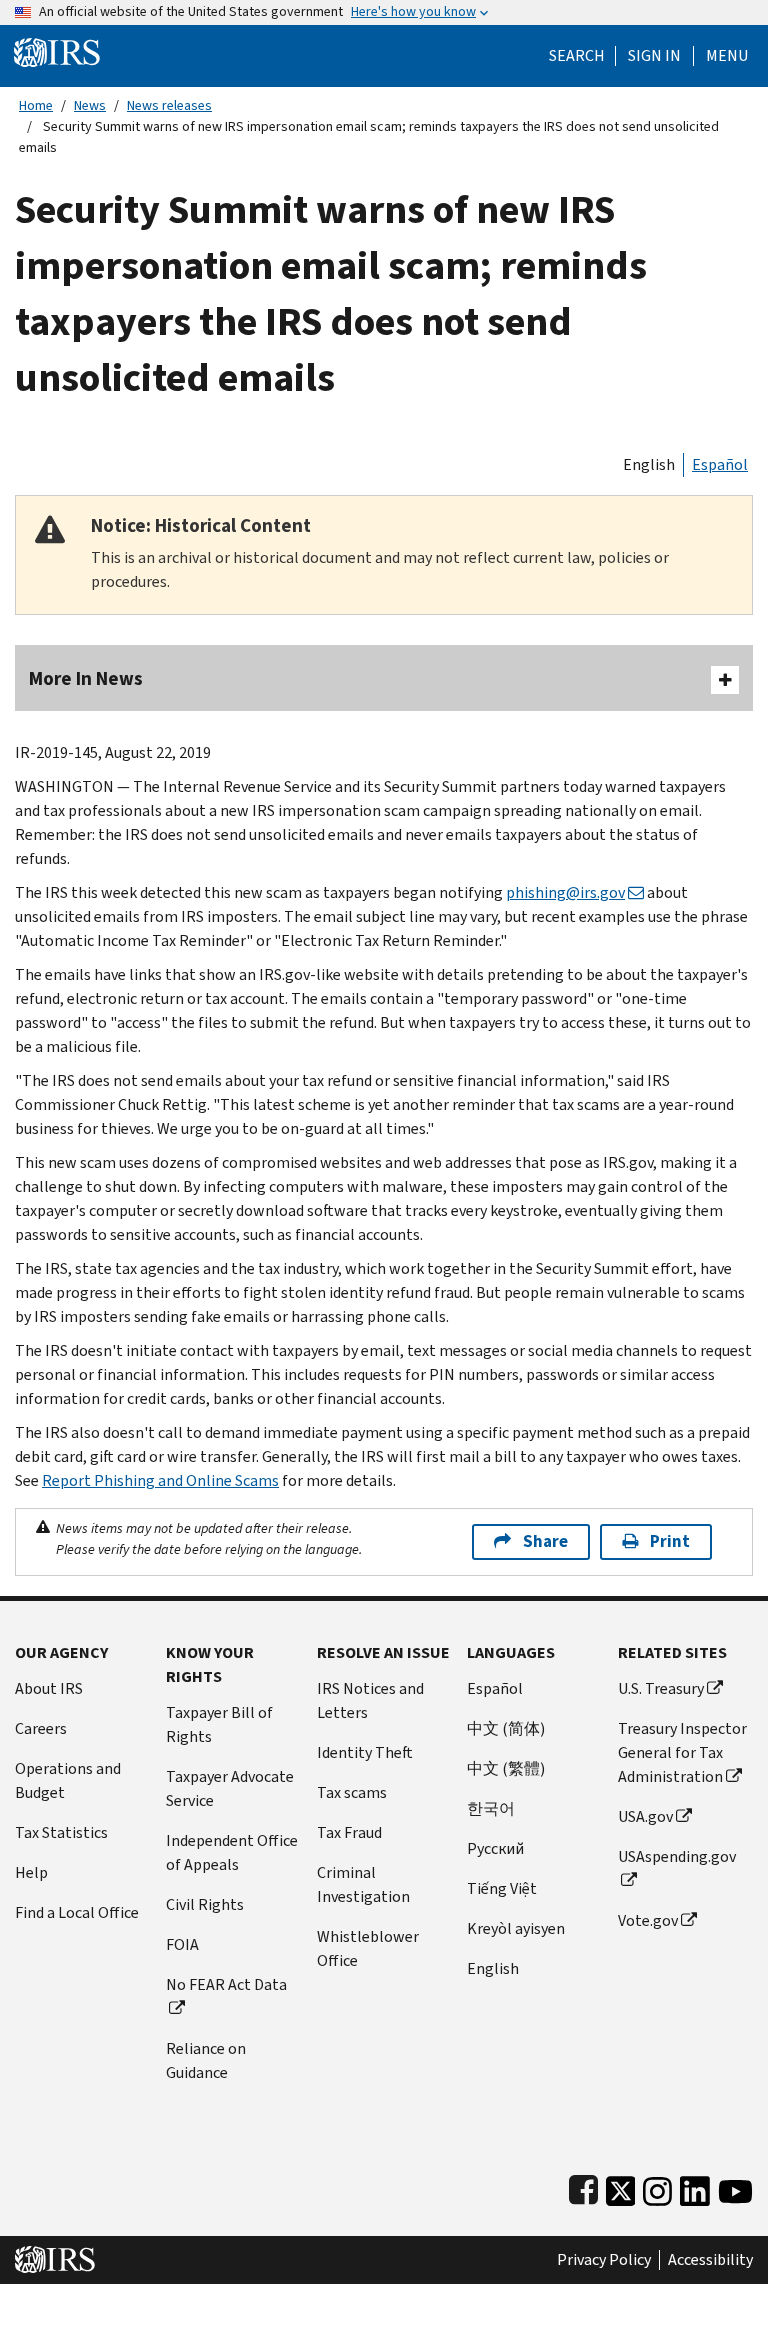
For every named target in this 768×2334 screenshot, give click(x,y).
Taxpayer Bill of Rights (219, 1724)
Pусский (495, 1848)
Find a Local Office (77, 1912)
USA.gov (645, 1816)
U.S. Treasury (661, 1688)
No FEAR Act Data (226, 1984)
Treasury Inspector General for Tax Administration (682, 1752)
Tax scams (352, 1792)
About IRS (49, 1688)
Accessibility (710, 2260)
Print (670, 1541)
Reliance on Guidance (206, 2060)
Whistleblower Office (368, 1948)
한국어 (491, 1808)
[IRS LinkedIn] (695, 2186)
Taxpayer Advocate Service (230, 1788)
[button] (654, 56)
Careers (41, 1728)
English (649, 464)
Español (720, 464)
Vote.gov (648, 1920)
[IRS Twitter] (621, 2186)
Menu (727, 56)
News (90, 105)
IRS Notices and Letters (370, 1700)
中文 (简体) (506, 1728)
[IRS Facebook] (583, 2186)
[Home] (57, 51)
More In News (86, 678)
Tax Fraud (349, 1832)
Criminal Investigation (363, 1884)
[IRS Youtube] (735, 2186)
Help (31, 1872)
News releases (169, 105)
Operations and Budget (68, 1780)
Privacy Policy (604, 2260)
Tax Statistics (61, 1832)
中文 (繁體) (506, 1768)
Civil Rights (205, 1904)
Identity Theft (365, 1752)
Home (36, 105)
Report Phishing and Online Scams (160, 1480)
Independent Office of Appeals (232, 1852)
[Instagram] (657, 2186)
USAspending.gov (677, 1856)
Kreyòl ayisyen (516, 1928)
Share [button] (545, 1541)
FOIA (182, 1944)
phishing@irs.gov (565, 892)
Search (577, 56)
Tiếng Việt (502, 1888)
